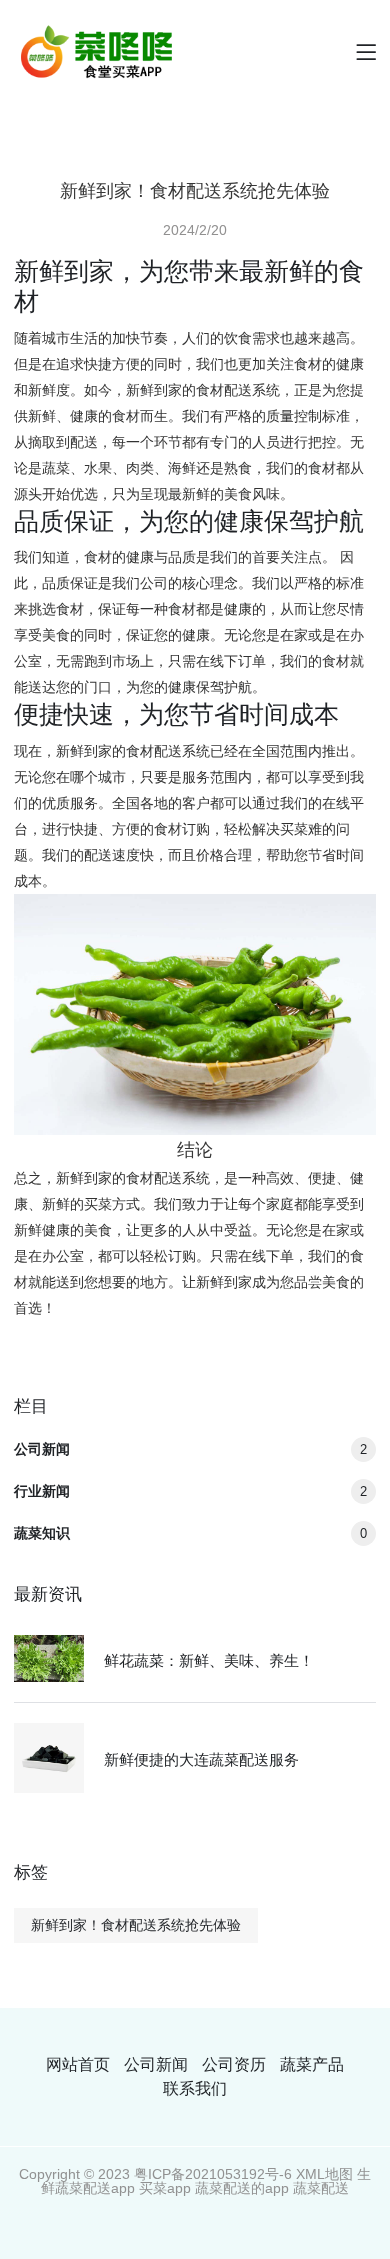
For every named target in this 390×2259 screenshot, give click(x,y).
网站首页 (78, 2065)
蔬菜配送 (321, 2188)
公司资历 (234, 2065)
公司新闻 (190, 1449)
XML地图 (324, 2174)
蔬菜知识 (190, 1533)
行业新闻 (190, 1491)
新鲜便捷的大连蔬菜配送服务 (201, 1759)
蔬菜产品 (312, 2065)
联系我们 (195, 2089)
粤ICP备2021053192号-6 (213, 2174)
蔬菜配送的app (242, 2188)
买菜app (165, 2188)
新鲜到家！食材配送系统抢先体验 (136, 1925)
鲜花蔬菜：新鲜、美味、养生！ (209, 1660)
